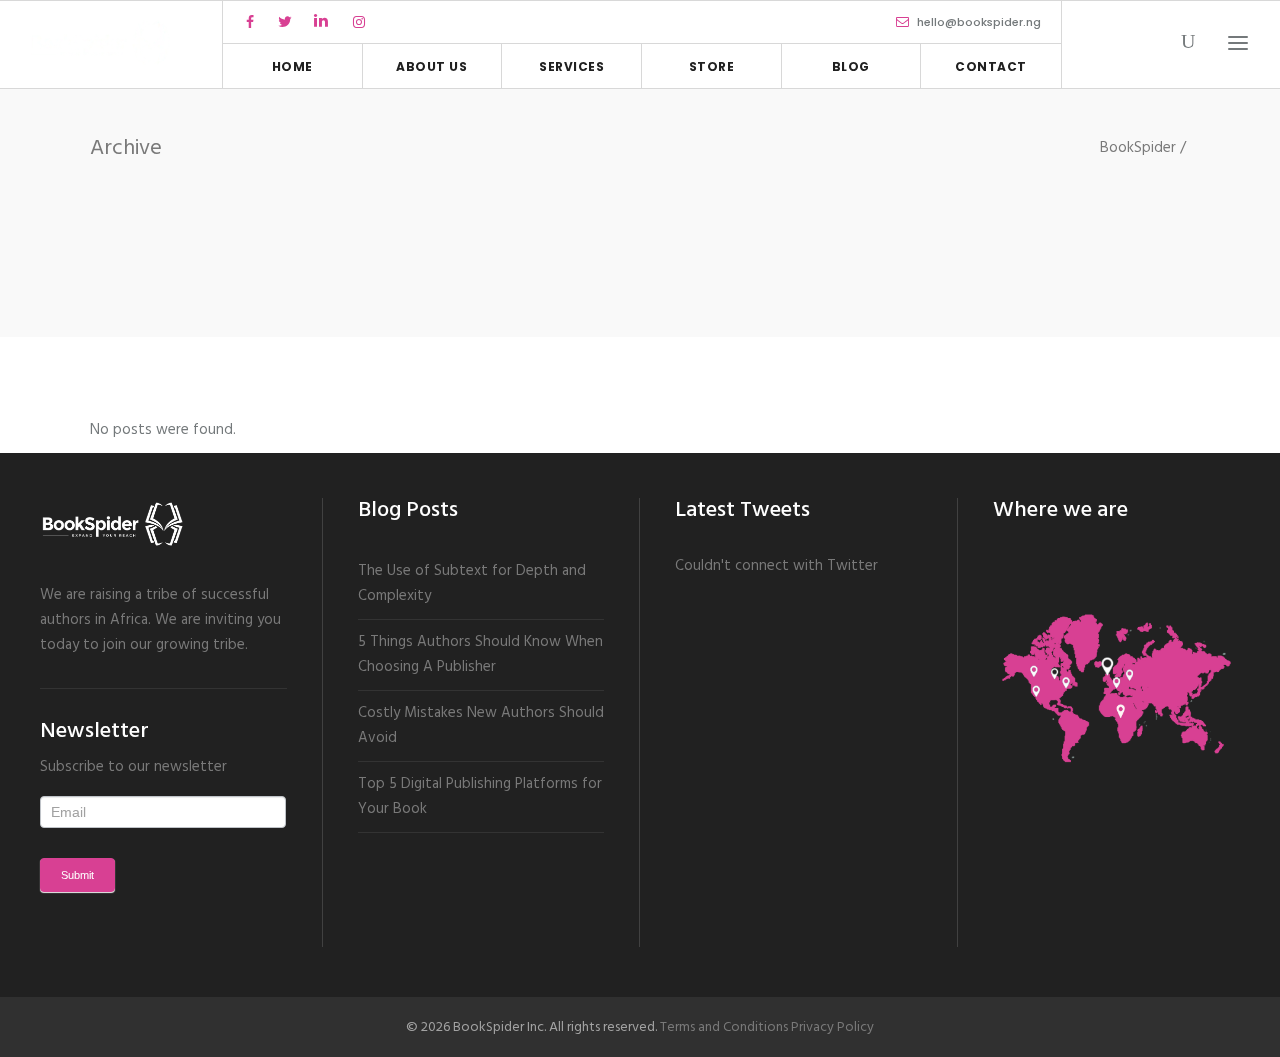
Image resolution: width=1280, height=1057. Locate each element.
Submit (77, 875)
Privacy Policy (832, 1027)
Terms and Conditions (724, 1027)
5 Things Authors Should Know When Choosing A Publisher (480, 654)
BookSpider (1138, 148)
